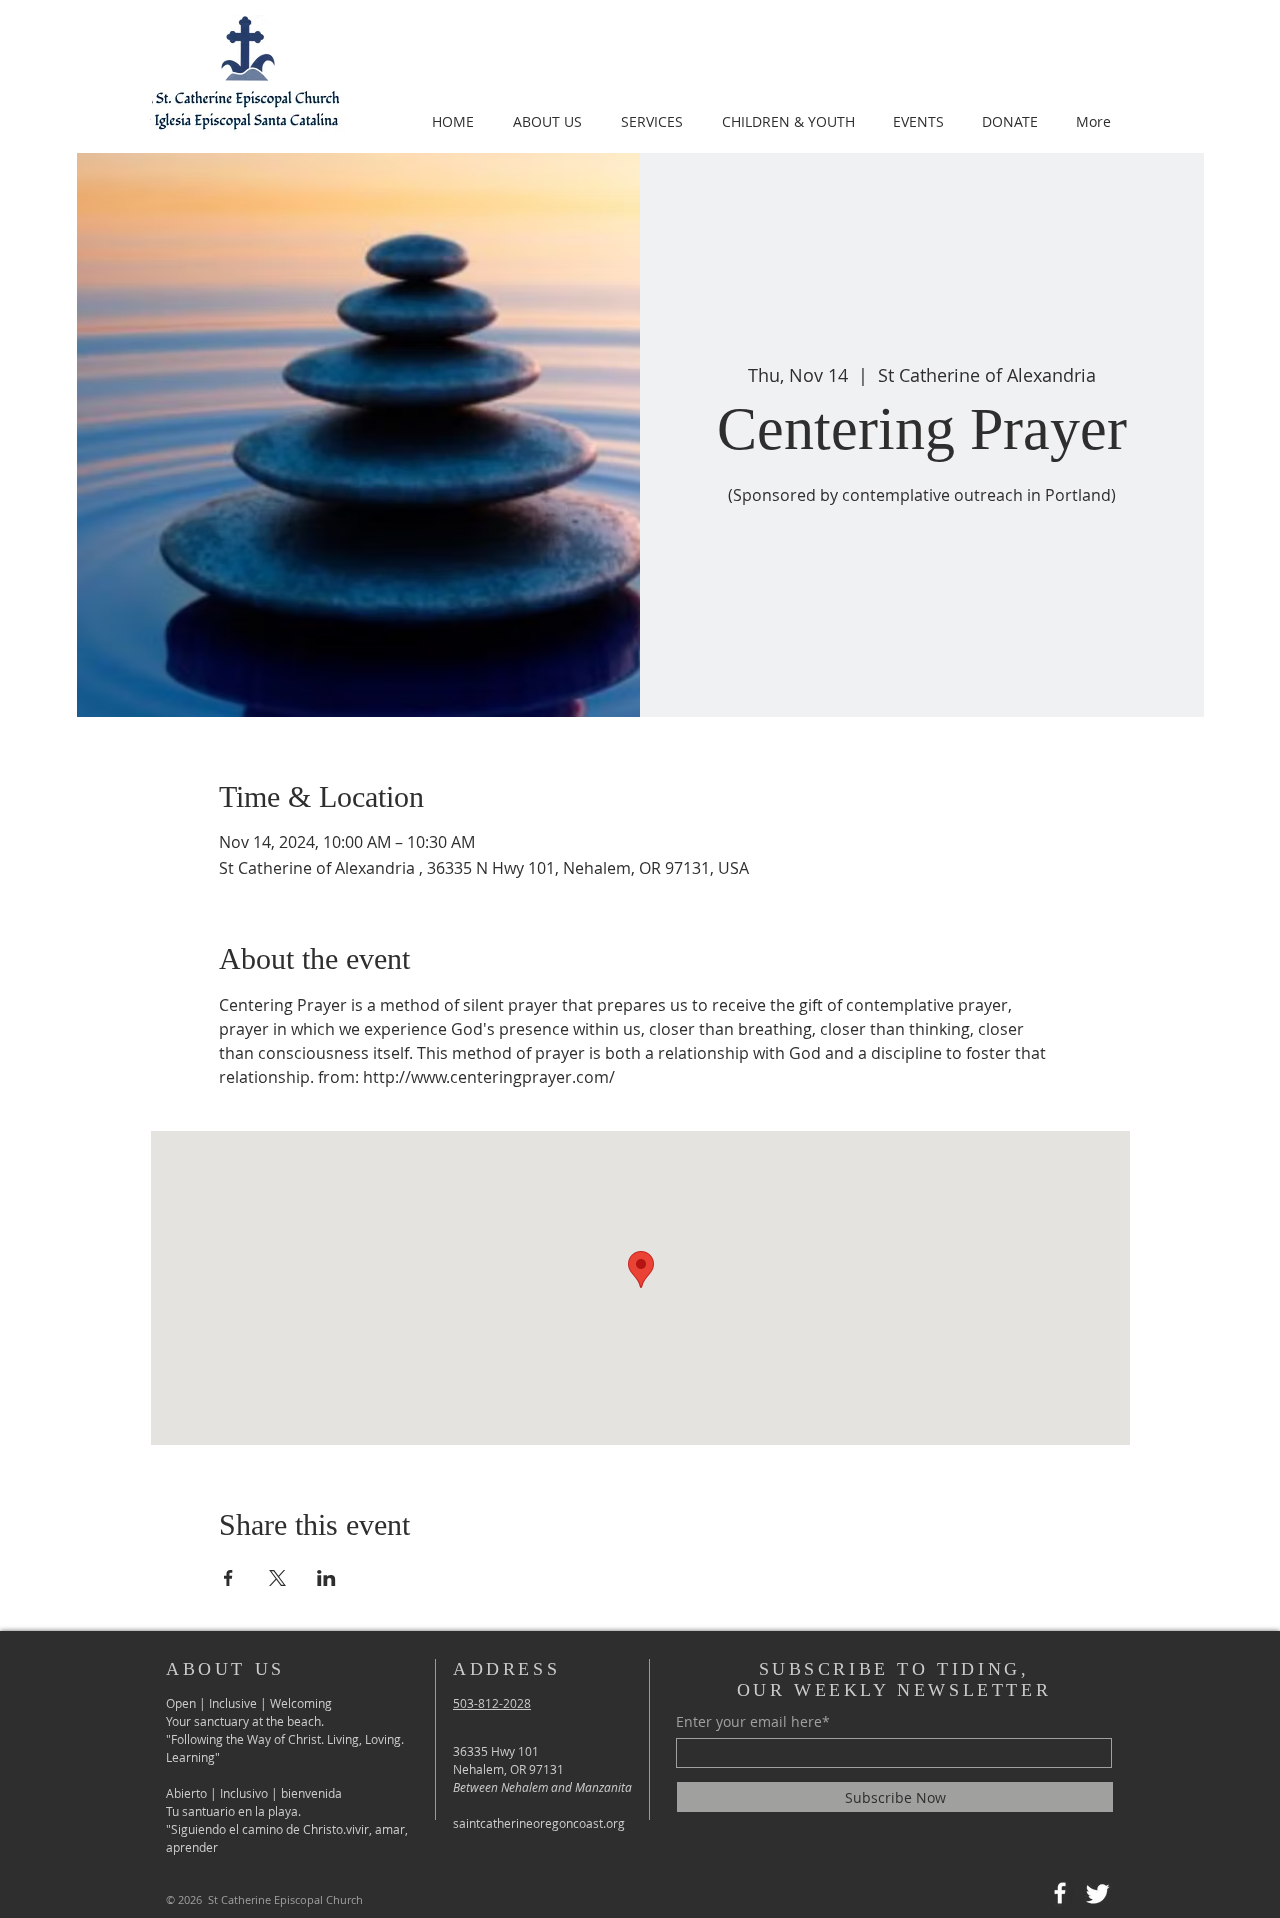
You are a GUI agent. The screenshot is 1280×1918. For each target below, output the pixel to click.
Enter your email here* (753, 1722)
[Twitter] (1098, 1893)
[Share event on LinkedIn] (326, 1578)
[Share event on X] (277, 1578)
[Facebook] (1060, 1893)
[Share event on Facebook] (228, 1578)
